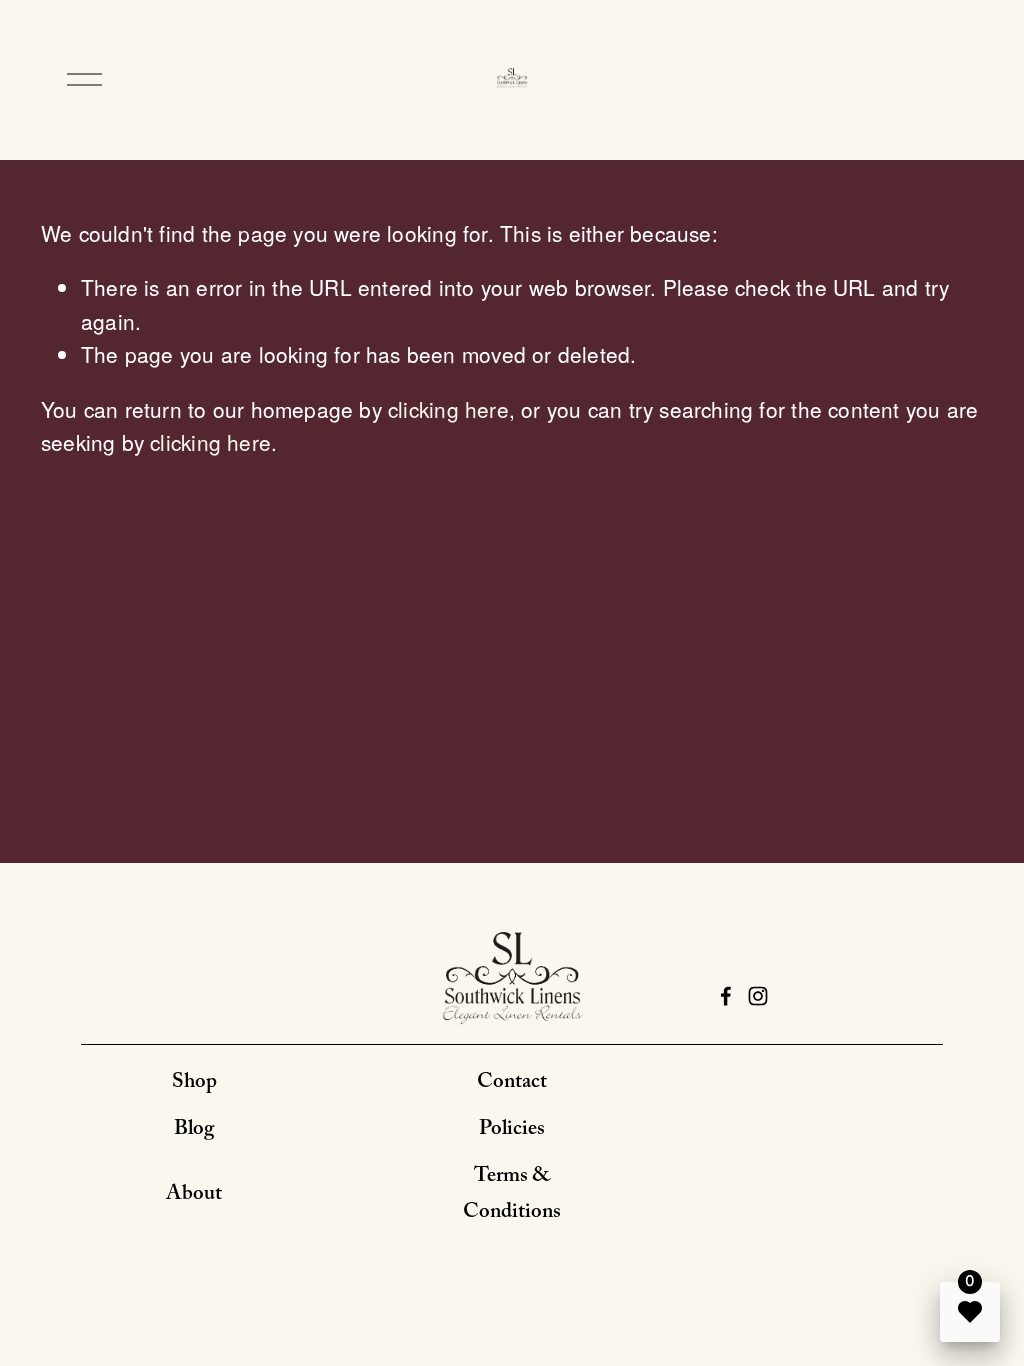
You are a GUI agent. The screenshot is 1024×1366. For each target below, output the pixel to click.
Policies (512, 1131)
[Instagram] (758, 996)
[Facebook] (726, 996)
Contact (512, 1084)
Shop (194, 1084)
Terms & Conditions (512, 1196)
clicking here (448, 409)
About (194, 1196)
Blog (194, 1131)
